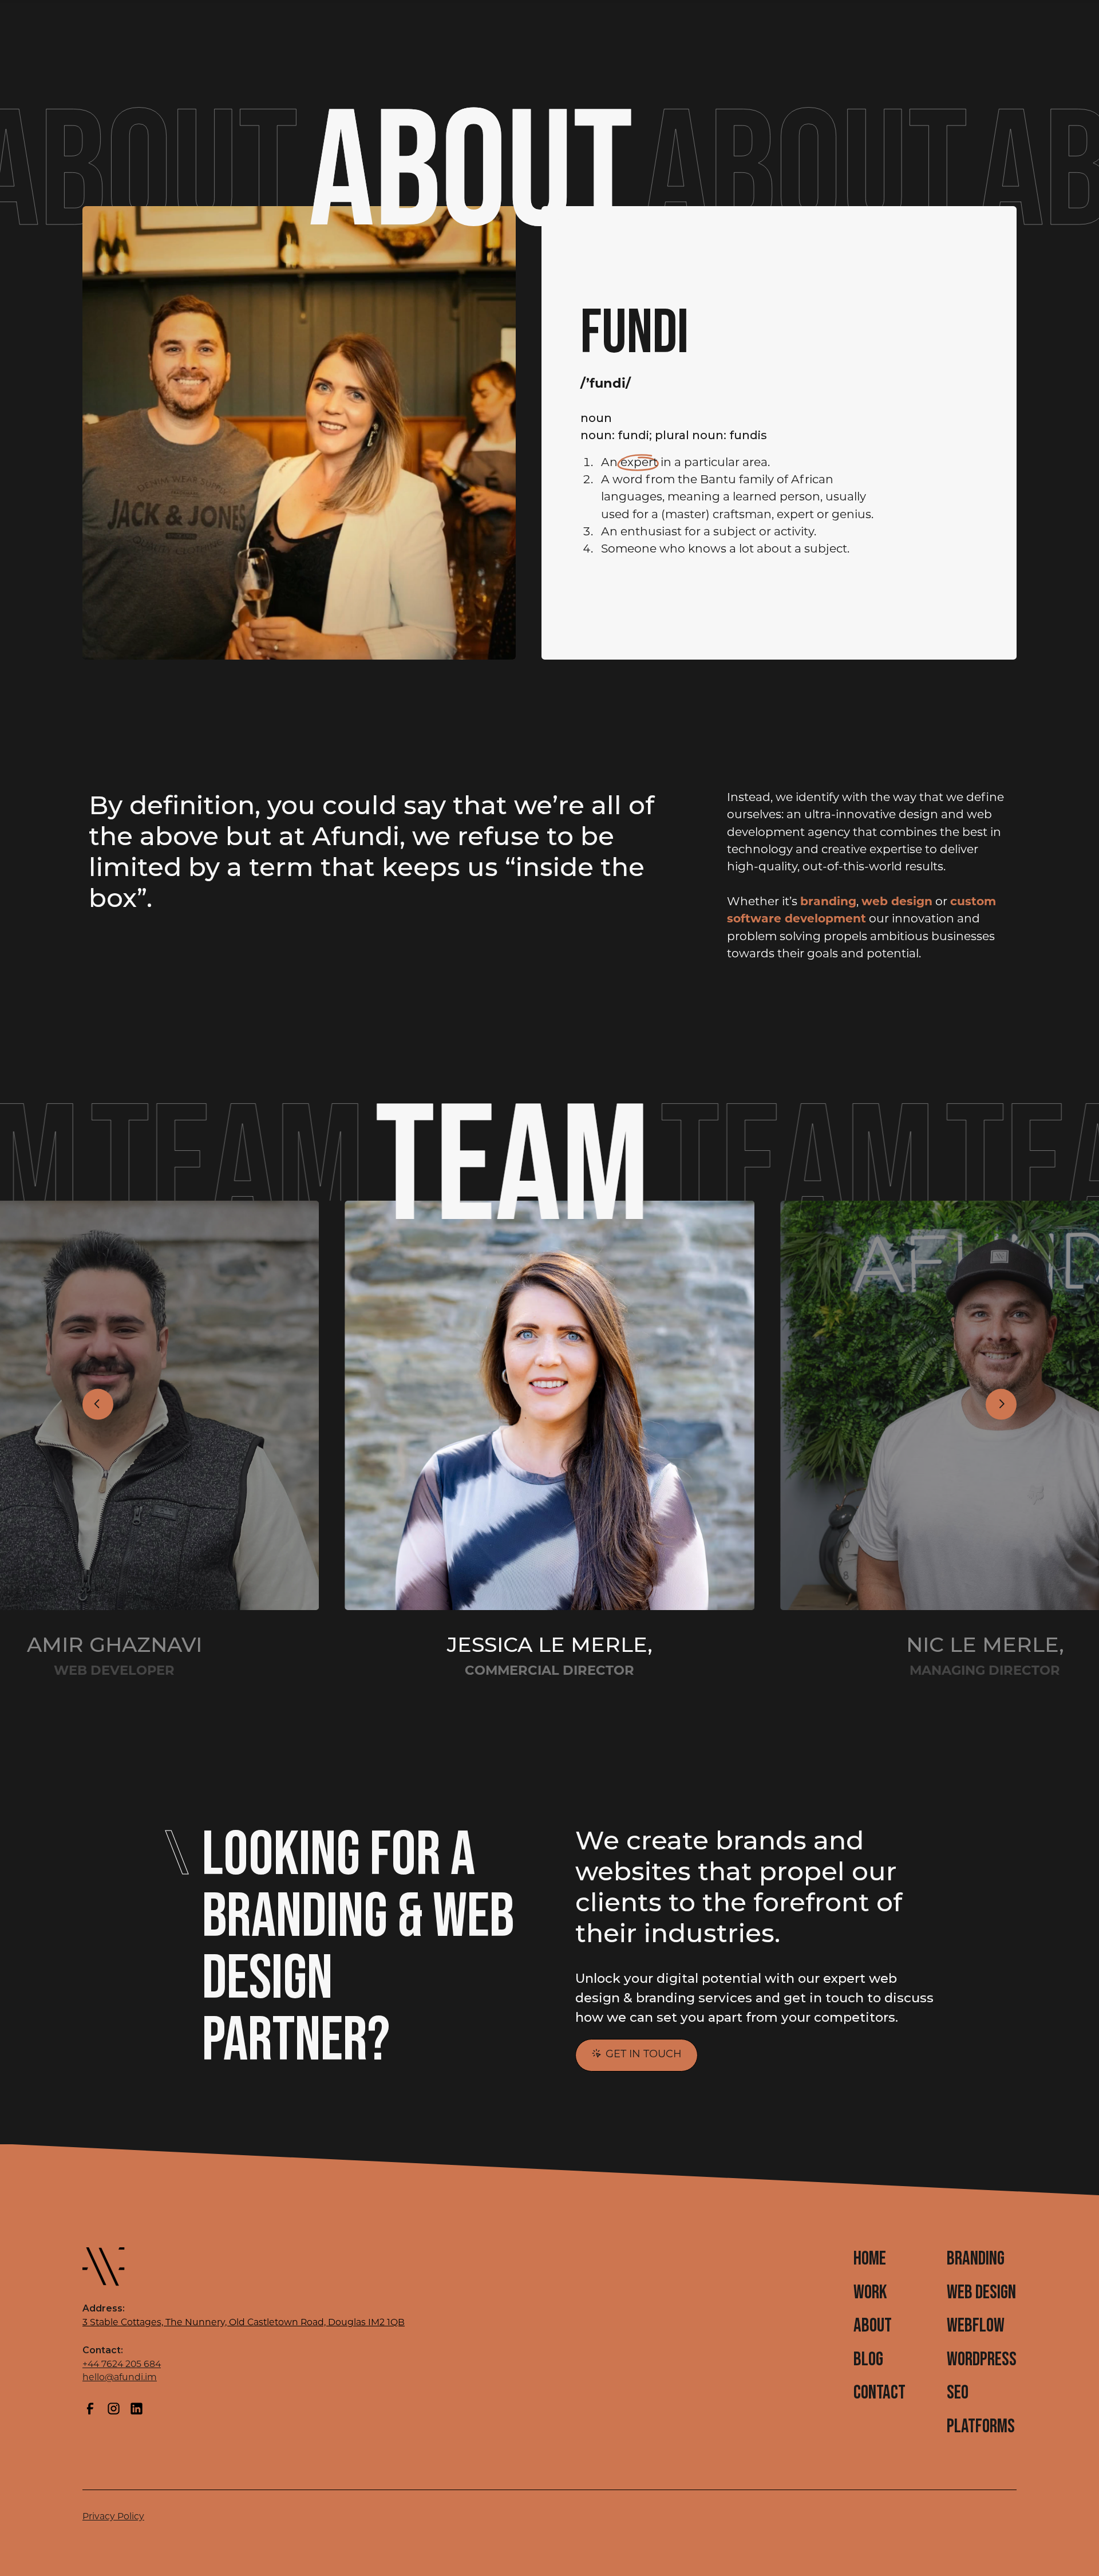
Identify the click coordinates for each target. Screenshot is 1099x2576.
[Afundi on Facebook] (90, 2409)
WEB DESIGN (981, 2293)
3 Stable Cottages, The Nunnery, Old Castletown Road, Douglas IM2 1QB (244, 2323)
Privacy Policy (113, 2517)
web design (897, 902)
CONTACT (879, 2393)
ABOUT (873, 2326)
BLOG (868, 2360)
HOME (870, 2259)
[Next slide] (1001, 1404)
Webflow (976, 2326)
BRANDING (976, 2259)
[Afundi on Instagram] (114, 2409)
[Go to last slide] (98, 1404)
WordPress (982, 2360)
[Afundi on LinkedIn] (137, 2409)
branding (828, 902)
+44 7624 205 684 (122, 2365)
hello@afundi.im (120, 2378)
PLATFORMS (981, 2427)
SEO (958, 2393)
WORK (870, 2293)
